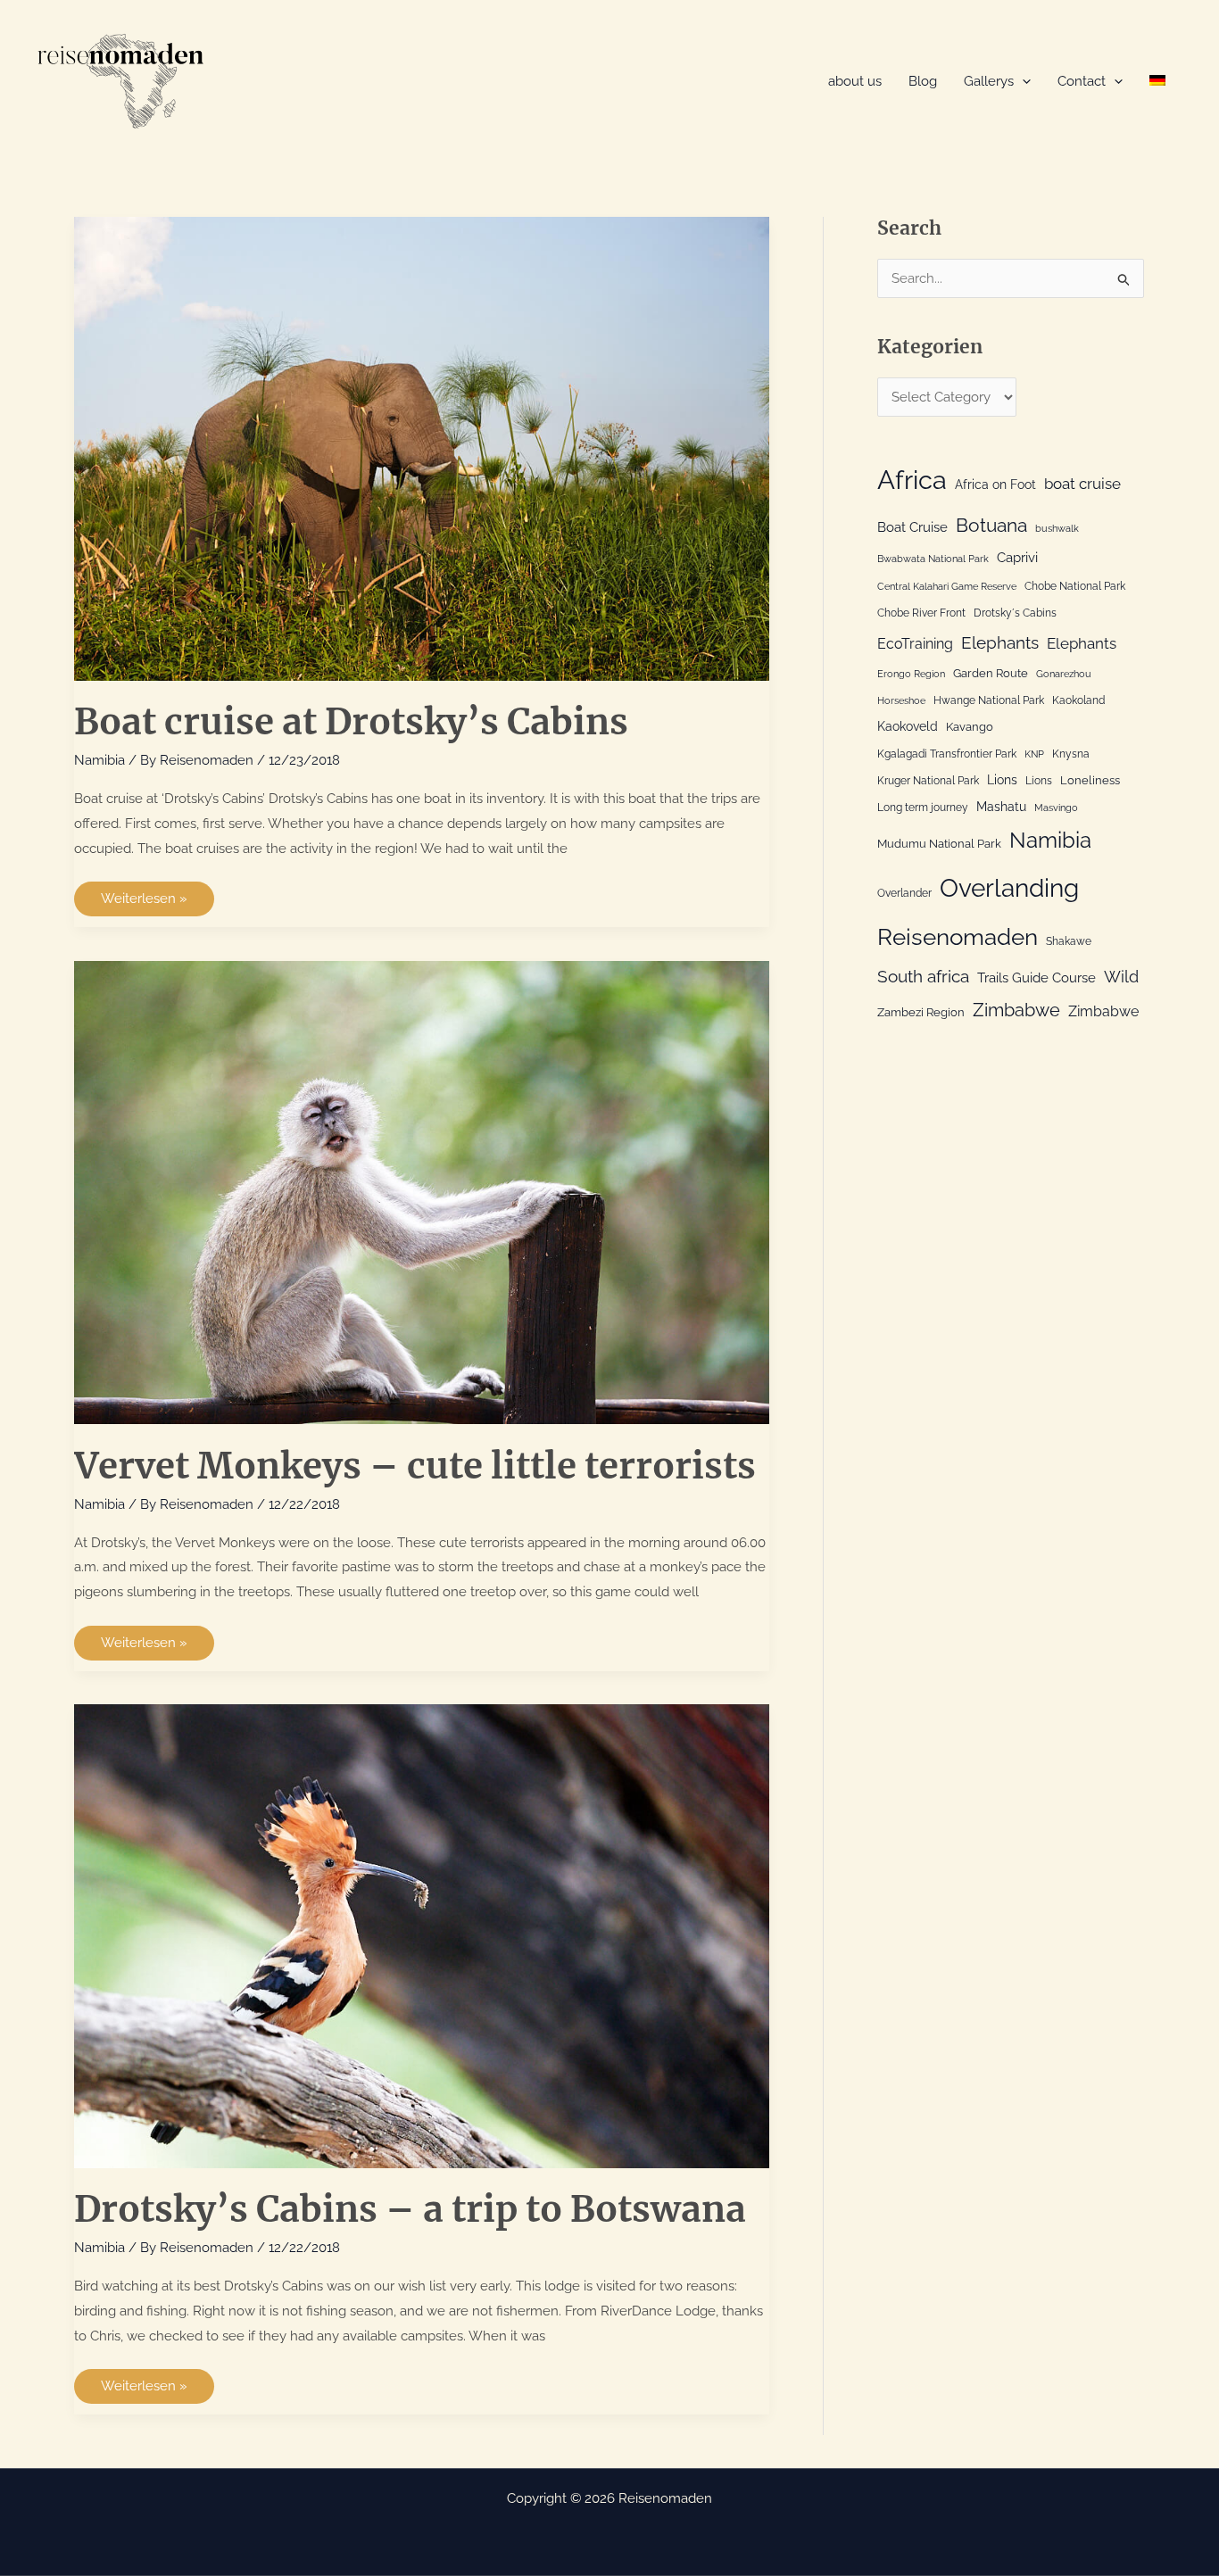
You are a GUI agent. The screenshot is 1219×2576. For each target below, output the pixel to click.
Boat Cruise (912, 527)
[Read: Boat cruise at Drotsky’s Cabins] (422, 448)
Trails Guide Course (1037, 978)
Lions (1002, 779)
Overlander (904, 893)
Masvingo (1056, 808)
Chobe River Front (921, 613)
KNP (1034, 754)
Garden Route (991, 673)
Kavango (970, 726)
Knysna (1071, 754)
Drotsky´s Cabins (1015, 613)
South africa (923, 976)
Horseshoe (901, 700)
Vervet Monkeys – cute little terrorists (415, 1466)
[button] (1022, 82)
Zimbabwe (1016, 1010)
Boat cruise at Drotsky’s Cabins (351, 722)
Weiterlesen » (144, 903)
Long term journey (923, 808)
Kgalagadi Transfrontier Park (947, 754)
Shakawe (1069, 941)
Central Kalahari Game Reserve (947, 586)
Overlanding (1009, 888)
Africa (912, 480)
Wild (1121, 977)
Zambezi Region (921, 1012)
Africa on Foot (995, 484)
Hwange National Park (989, 700)
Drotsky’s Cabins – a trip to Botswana (410, 2209)
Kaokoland (1078, 700)
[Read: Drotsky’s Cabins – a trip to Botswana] (422, 1935)
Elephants (1000, 642)
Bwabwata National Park (933, 559)
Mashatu (1001, 806)
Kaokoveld (908, 726)
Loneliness (1090, 780)
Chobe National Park (1075, 586)
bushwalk (1057, 528)
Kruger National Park (928, 781)
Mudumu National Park (939, 843)
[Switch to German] (1157, 82)
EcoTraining (915, 644)
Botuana (991, 525)
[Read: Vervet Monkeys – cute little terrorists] (422, 1191)
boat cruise (1082, 484)
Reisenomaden (958, 937)
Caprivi (1017, 558)
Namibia (100, 760)
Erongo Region (911, 674)
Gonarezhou (1064, 674)
